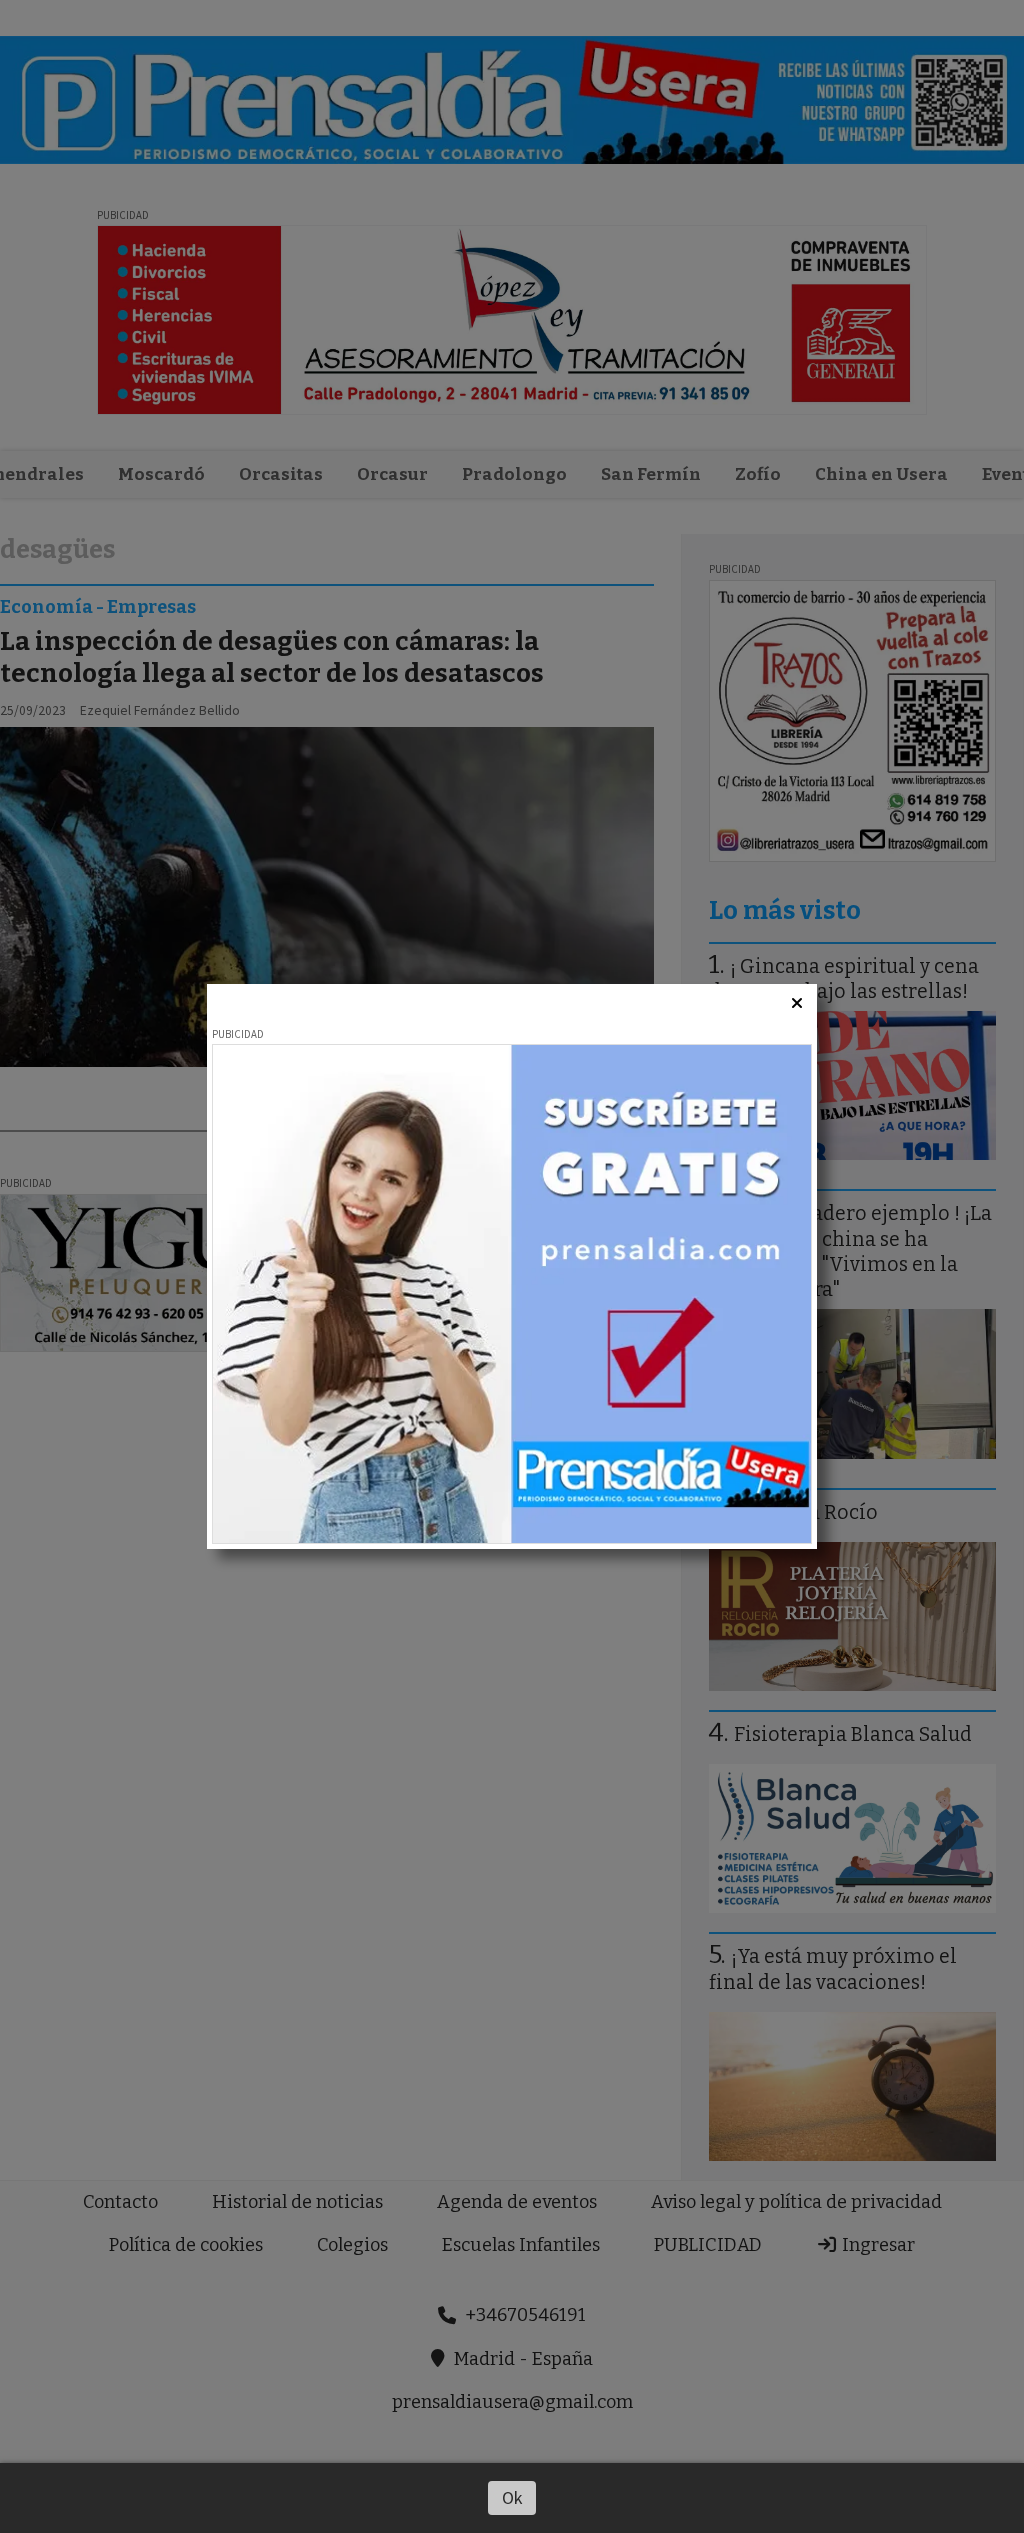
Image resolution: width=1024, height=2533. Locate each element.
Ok (512, 2497)
